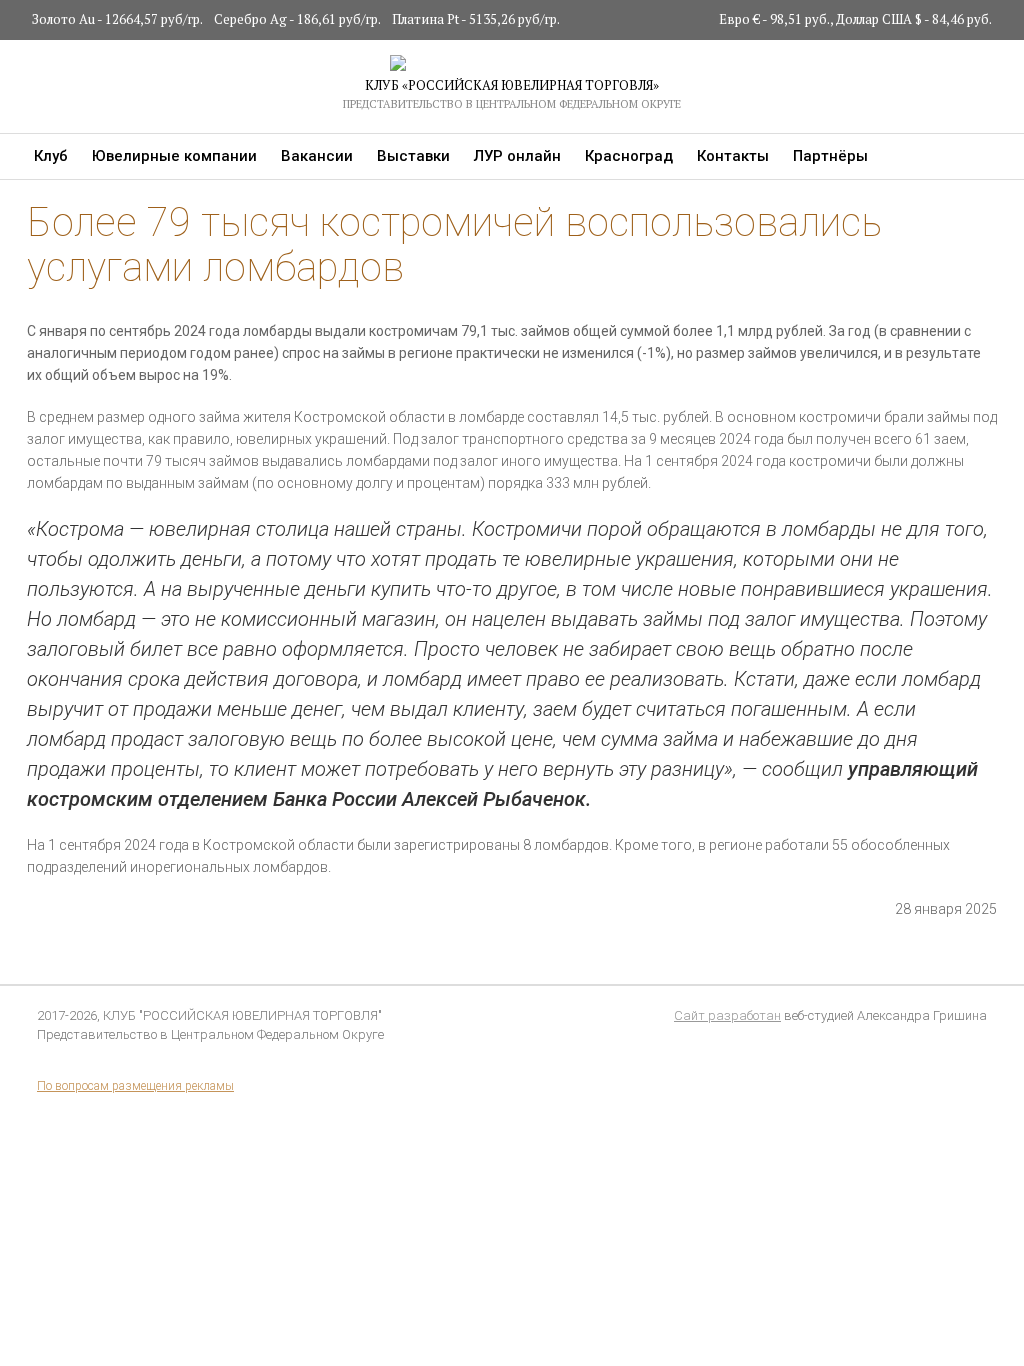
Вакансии (317, 156)
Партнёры (830, 156)
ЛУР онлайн (517, 156)
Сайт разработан (727, 1015)
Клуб (51, 156)
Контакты (733, 156)
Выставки (413, 156)
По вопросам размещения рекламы (135, 1086)
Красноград (629, 156)
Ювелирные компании (174, 156)
